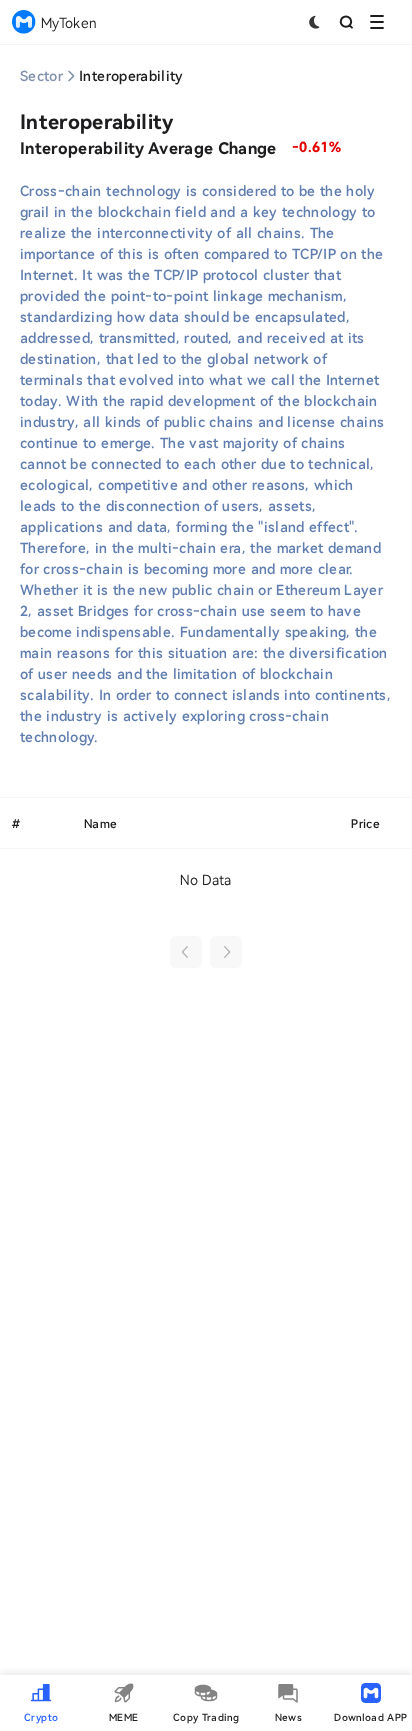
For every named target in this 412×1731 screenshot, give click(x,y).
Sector (41, 75)
